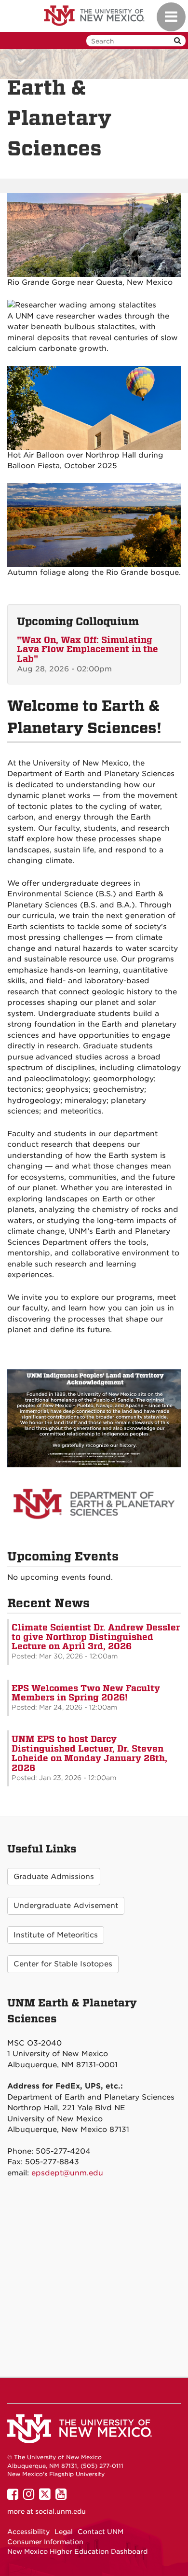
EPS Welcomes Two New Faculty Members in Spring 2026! (86, 1693)
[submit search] (177, 41)
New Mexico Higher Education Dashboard (77, 2551)
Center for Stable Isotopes (63, 1964)
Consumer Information (45, 2542)
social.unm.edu (60, 2511)
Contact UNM (101, 2532)
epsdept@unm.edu (67, 2173)
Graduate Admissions (54, 1877)
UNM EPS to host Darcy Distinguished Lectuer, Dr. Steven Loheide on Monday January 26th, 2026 (89, 1753)
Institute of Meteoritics (56, 1935)
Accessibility (28, 2532)
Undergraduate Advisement (66, 1906)
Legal (64, 2532)
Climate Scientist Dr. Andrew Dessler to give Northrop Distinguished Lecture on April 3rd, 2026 (96, 1637)
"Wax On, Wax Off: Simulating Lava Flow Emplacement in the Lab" (87, 649)
